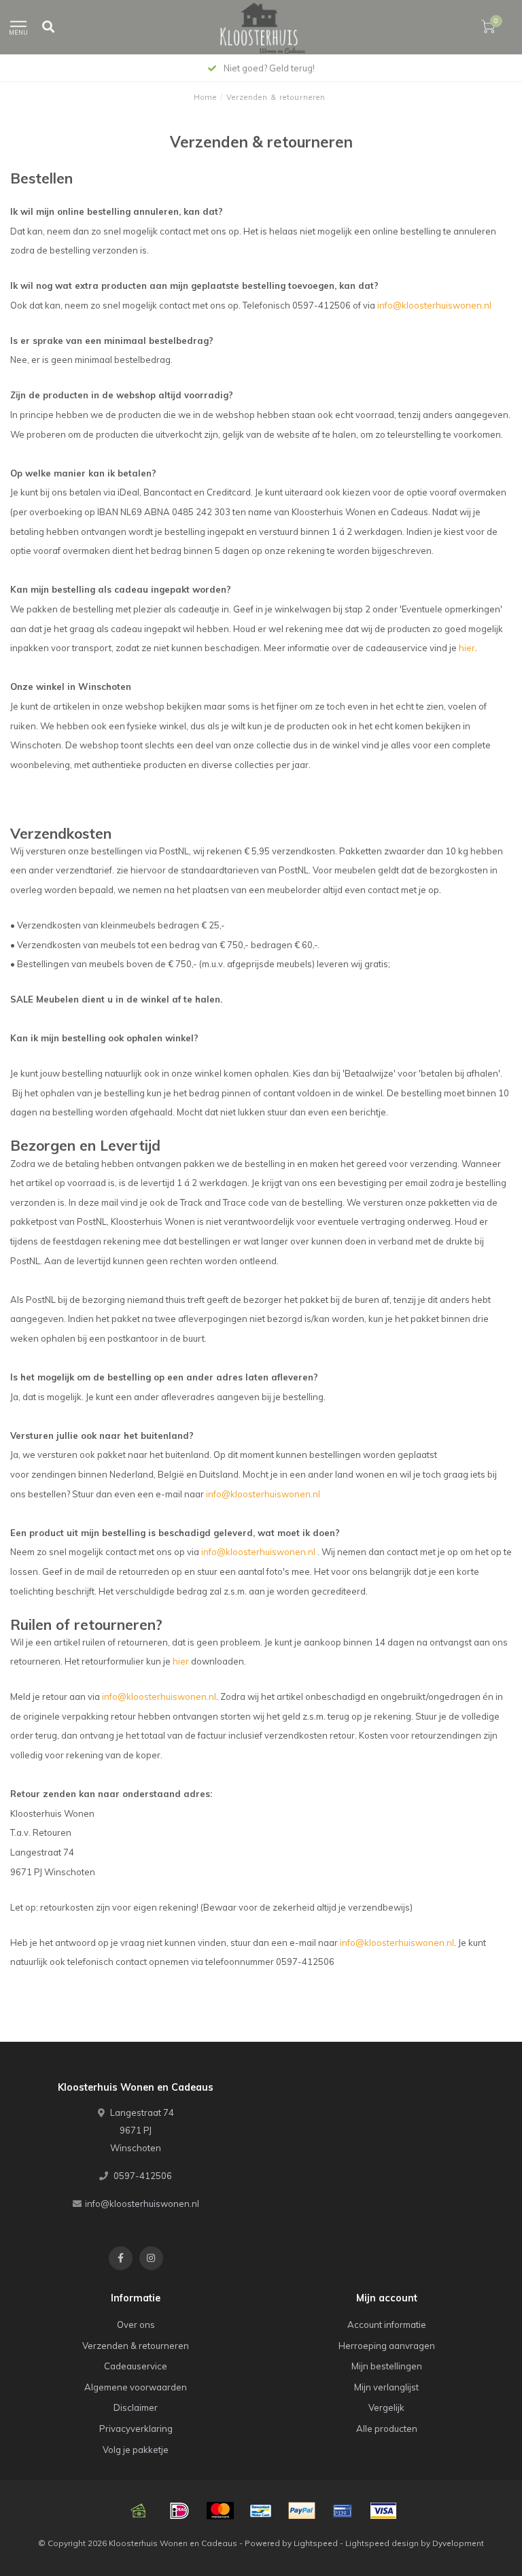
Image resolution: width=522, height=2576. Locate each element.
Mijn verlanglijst (386, 2387)
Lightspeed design (382, 2543)
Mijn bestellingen (387, 2366)
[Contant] (139, 2511)
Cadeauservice (136, 2366)
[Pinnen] (343, 2511)
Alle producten (387, 2429)
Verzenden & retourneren (136, 2346)
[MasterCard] (220, 2511)
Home (205, 97)
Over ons (136, 2325)
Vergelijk (386, 2407)
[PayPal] (302, 2511)
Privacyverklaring (136, 2429)
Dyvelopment (458, 2543)
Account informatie (387, 2325)
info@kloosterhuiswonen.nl (434, 305)
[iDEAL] (179, 2511)
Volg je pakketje (136, 2450)
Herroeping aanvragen (387, 2346)
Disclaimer (136, 2407)
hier (467, 648)
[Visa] (383, 2511)
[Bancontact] (261, 2511)
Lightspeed (316, 2543)
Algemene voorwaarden (136, 2387)
